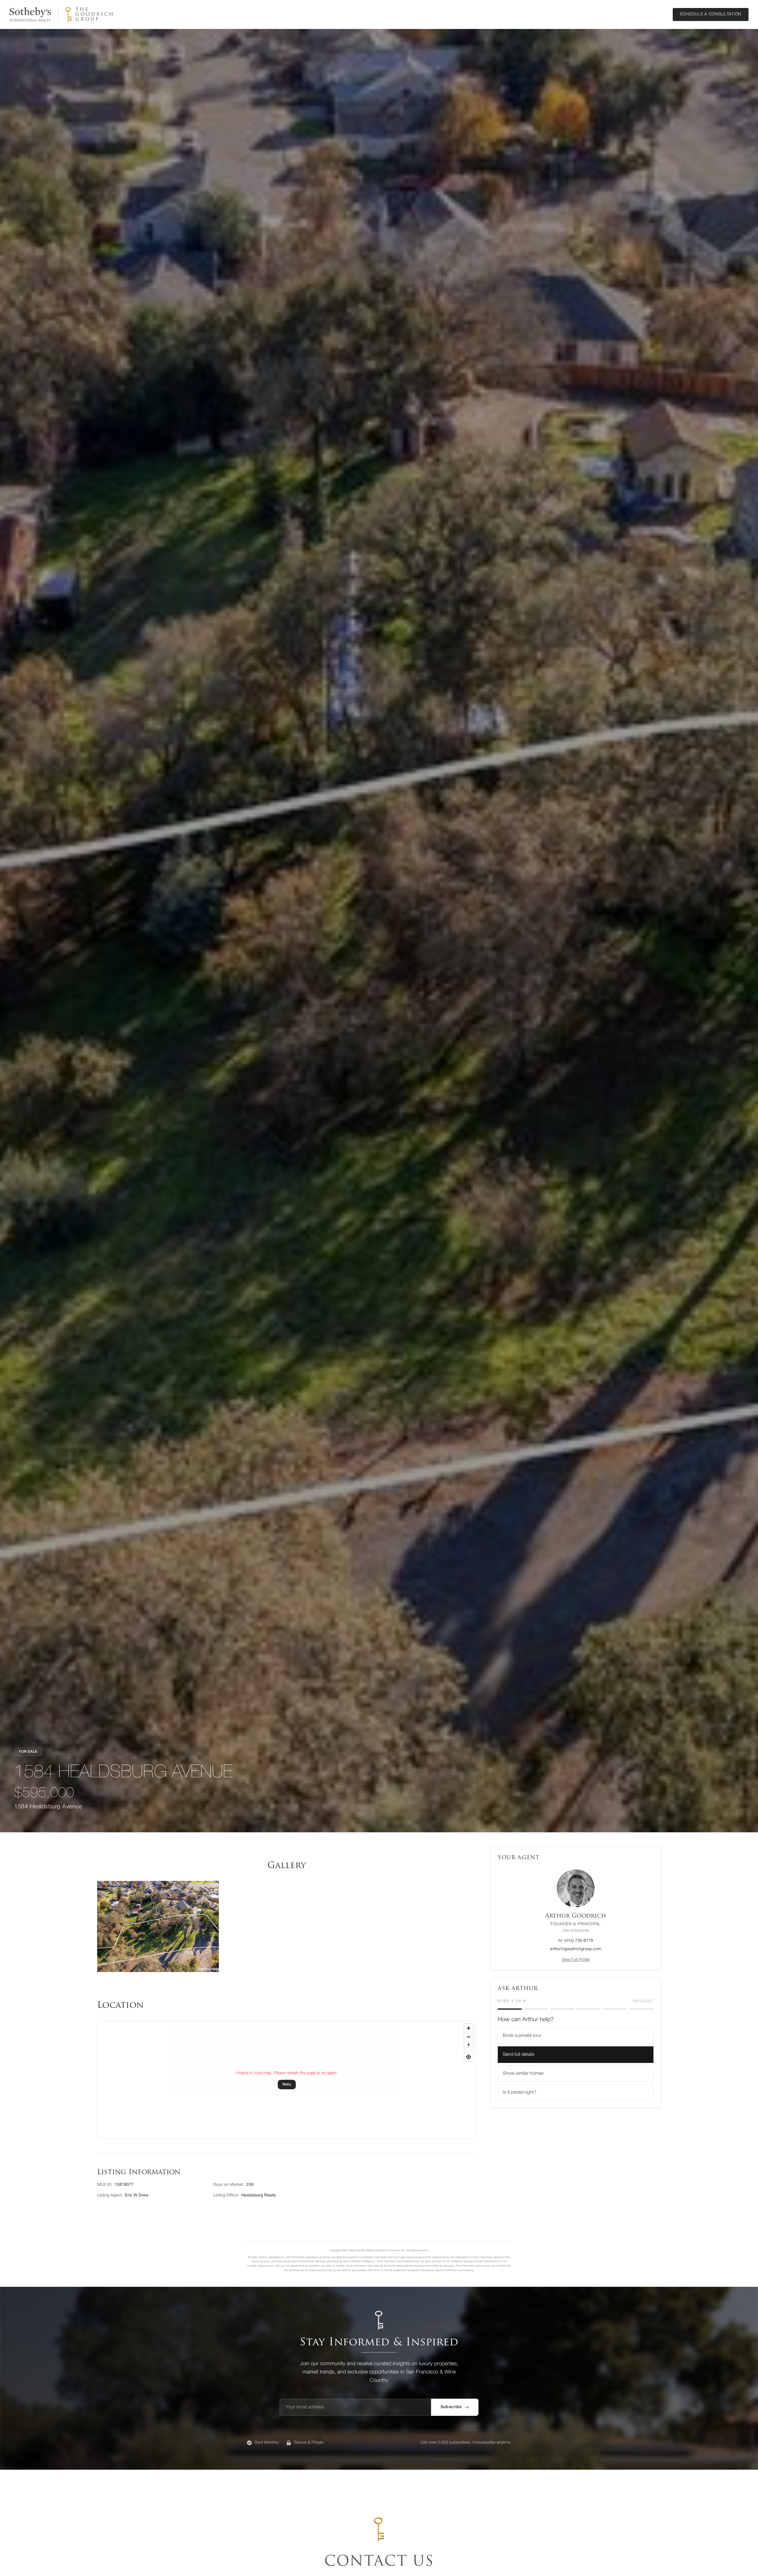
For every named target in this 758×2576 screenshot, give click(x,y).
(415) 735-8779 (576, 1941)
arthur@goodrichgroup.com (576, 1949)
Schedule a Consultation (711, 14)
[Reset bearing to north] (469, 2045)
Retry (287, 2084)
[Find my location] (469, 2057)
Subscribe (451, 2407)
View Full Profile (576, 1960)
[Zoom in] (469, 2028)
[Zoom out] (469, 2037)
